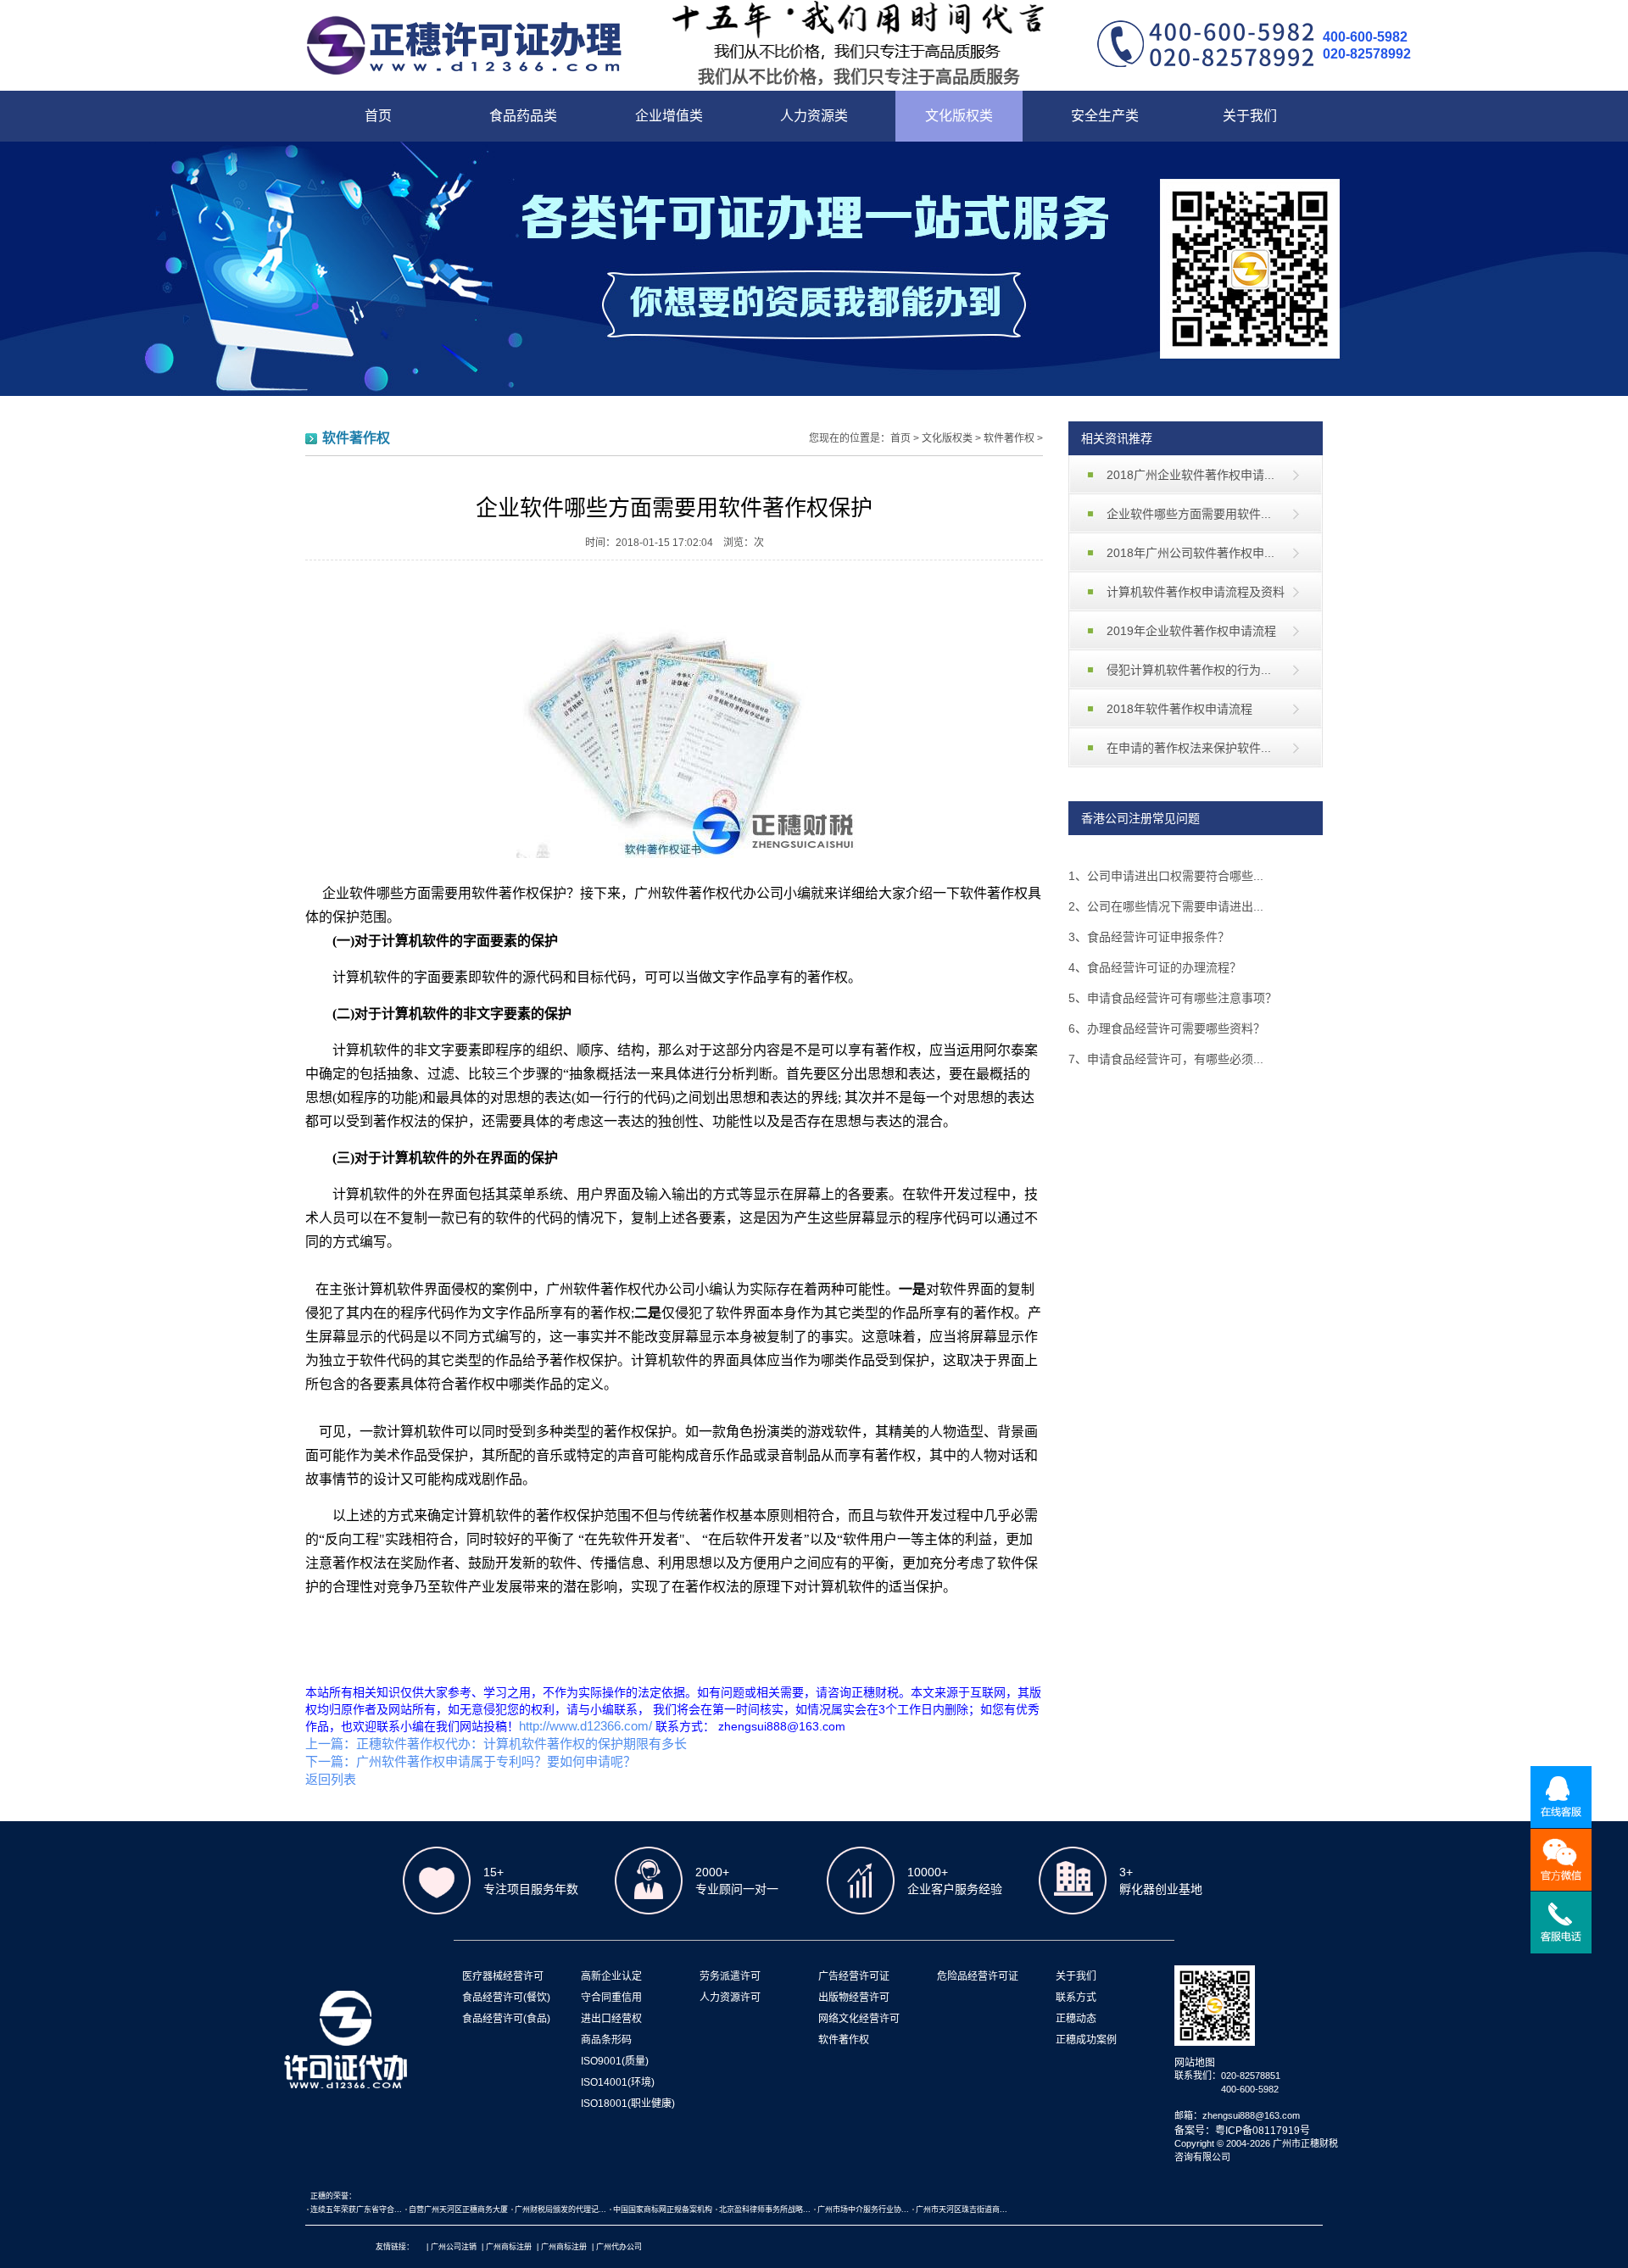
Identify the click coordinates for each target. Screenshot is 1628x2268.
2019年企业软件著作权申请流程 (1191, 631)
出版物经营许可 (854, 1998)
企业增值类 (669, 116)
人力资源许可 (730, 1998)
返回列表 (331, 1779)
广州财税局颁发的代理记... (560, 2209)
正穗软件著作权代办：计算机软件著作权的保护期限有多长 (521, 1744)
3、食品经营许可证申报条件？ (1149, 937)
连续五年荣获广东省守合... (356, 2209)
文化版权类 (959, 116)
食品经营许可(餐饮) (506, 1998)
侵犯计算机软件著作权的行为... (1189, 670)
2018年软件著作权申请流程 (1179, 709)
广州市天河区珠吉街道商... (962, 2209)
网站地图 (1195, 2063)
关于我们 (1250, 116)
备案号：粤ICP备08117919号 (1242, 2131)
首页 (378, 116)
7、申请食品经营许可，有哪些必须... (1166, 1059)
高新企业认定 (611, 1976)
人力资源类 (814, 116)
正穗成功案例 (1086, 2040)
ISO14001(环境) (618, 2082)
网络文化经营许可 (859, 2019)
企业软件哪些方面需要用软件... (1189, 514)
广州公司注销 (454, 2247)
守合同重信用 (611, 1998)
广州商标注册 (509, 2247)
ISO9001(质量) (615, 2061)
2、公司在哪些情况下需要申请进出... (1166, 906)
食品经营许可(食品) (506, 2019)
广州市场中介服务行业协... (863, 2209)
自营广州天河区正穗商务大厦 (458, 2209)
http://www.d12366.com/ (587, 1726)
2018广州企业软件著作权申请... (1190, 475)
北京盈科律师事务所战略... (765, 2209)
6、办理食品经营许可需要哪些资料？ (1167, 1028)
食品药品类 (523, 116)
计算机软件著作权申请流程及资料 (1196, 592)
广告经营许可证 (854, 1976)
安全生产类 (1105, 116)
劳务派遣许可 (730, 1976)
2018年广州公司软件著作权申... (1190, 553)
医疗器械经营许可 (503, 1976)
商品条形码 (606, 2040)
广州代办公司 (619, 2247)
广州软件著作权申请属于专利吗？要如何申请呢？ (496, 1761)
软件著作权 (1009, 438)
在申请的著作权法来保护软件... (1189, 748)
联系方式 (1076, 1998)
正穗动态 (1076, 2019)
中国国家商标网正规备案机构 (663, 2209)
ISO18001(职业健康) (628, 2104)
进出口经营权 (611, 2019)
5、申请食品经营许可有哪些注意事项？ (1173, 998)
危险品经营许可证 (978, 1976)
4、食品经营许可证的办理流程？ (1155, 967)
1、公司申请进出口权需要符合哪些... (1166, 876)
